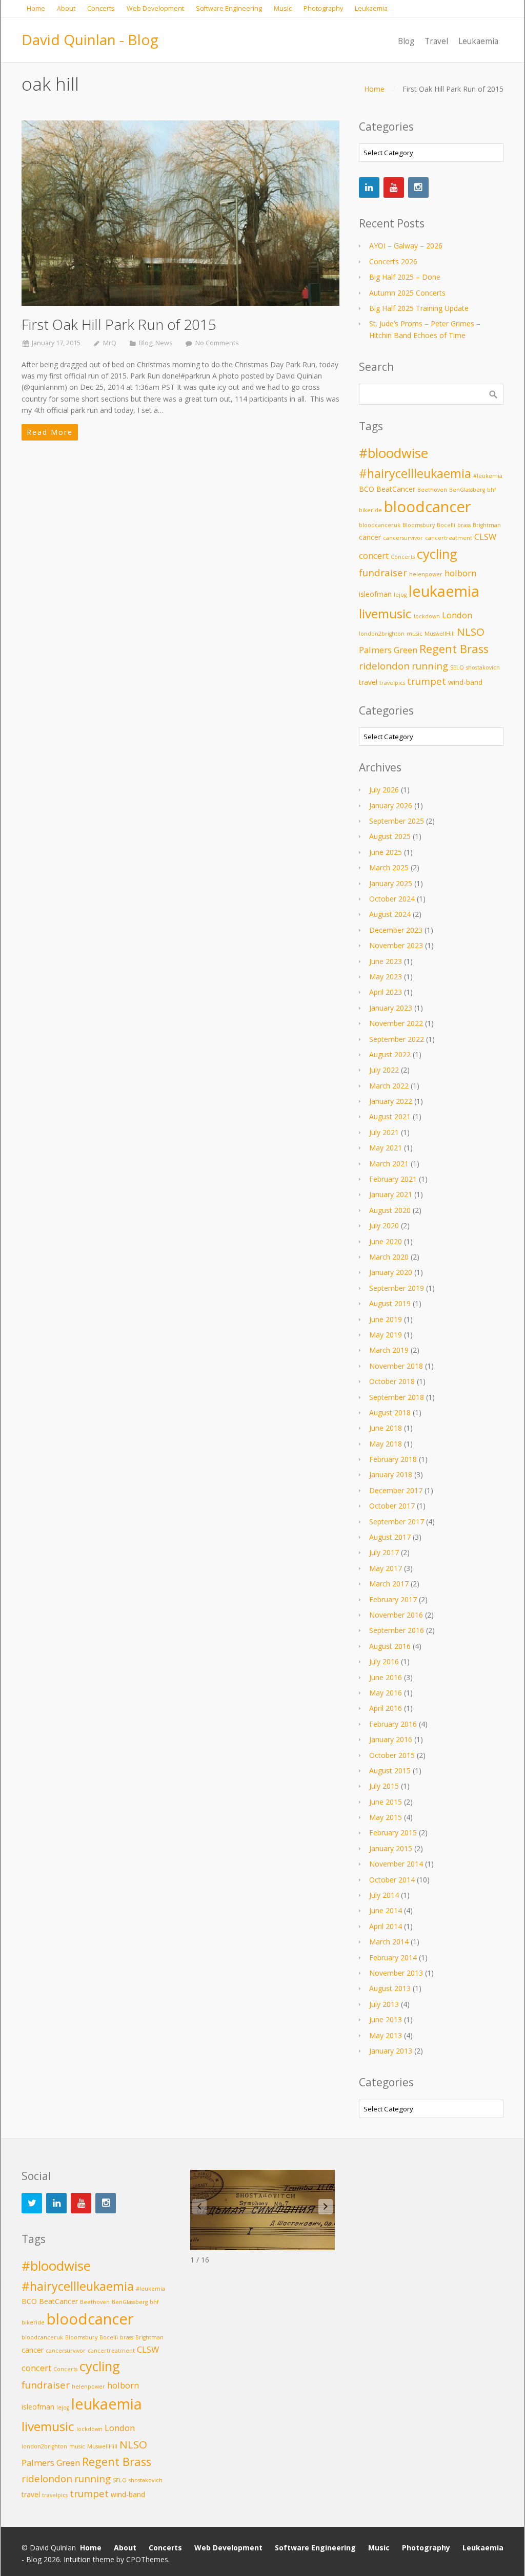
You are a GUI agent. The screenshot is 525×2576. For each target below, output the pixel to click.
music (415, 634)
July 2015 (384, 1786)
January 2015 (391, 1848)
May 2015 (386, 1817)
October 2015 (392, 1755)
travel (368, 682)
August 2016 (390, 1646)
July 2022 (384, 1070)
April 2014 (386, 1926)
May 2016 (386, 1693)
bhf (492, 490)
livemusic (385, 613)
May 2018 (386, 1444)
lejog (400, 595)
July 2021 (384, 1132)
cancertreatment (449, 538)
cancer (370, 537)
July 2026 (384, 790)
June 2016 (386, 1677)
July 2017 (384, 1552)
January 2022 (391, 1101)
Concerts (403, 557)
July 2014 (384, 1895)
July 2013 (384, 2004)
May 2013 (386, 2035)
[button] (326, 2207)
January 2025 (391, 883)
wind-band (465, 682)
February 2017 (393, 1599)
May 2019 (386, 1335)
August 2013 (390, 1988)
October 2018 (392, 1381)
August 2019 (390, 1303)
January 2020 (391, 1272)
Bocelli (446, 525)
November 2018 (396, 1366)
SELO (457, 667)
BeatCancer (396, 489)
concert (374, 556)
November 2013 (396, 1973)
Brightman (487, 525)
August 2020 (390, 1210)
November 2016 (396, 1615)
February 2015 (393, 1832)
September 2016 (397, 1630)
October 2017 (392, 1506)
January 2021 (391, 1194)
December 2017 (396, 1490)
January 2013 (391, 2051)
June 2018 (386, 1428)
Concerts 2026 (393, 261)
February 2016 (393, 1724)
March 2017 (389, 1584)
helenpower (426, 574)
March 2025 (389, 867)
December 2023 (396, 930)
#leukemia (488, 476)
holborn (460, 573)
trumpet (427, 681)
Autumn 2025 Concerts (407, 293)
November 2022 (396, 1023)
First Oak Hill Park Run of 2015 (119, 324)
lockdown (427, 616)
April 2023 (386, 992)
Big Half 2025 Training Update (419, 308)
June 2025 (386, 852)
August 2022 (390, 1054)
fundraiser (383, 572)
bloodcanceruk (380, 525)
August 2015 (390, 1771)
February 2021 (393, 1179)
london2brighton (382, 634)
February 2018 (393, 1459)
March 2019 (389, 1350)
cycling (437, 554)
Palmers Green (388, 650)
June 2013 (386, 2019)
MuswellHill (440, 634)
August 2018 (390, 1412)
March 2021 (389, 1164)
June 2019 (386, 1319)
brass (464, 525)
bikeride (370, 510)
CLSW (485, 537)
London (457, 615)
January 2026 (391, 805)
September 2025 (397, 821)
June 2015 (386, 1802)
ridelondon (384, 666)
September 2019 (397, 1288)
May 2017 (386, 1568)
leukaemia (444, 591)
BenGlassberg (467, 490)
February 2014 (393, 1957)
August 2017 (390, 1537)
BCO (367, 489)
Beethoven (432, 490)
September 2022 (397, 1039)
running (430, 666)
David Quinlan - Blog (90, 39)
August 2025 (390, 836)
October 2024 (392, 899)
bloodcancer (428, 507)
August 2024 (390, 914)
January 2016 (391, 1739)
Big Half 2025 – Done (405, 277)
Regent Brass (454, 649)
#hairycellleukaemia (415, 473)
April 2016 (386, 1708)
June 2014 (386, 1910)
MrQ (110, 343)
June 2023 (386, 961)
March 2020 (389, 1257)
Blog (146, 343)
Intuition (77, 2559)
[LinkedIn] (369, 187)
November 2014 (396, 1864)
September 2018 (397, 1397)
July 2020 (384, 1226)
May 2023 (386, 977)
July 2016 (384, 1661)
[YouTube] (394, 187)
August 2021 (390, 1116)
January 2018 (391, 1474)
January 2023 (391, 1008)
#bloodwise (393, 453)
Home (374, 89)
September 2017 (397, 1522)
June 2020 (386, 1241)
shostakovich (483, 667)
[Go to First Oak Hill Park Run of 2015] (180, 213)
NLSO (471, 632)
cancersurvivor (403, 538)
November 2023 (396, 945)
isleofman (375, 594)
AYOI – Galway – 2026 (406, 246)
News (164, 343)
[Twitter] (32, 2203)
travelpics (392, 683)
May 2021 (386, 1148)
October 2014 (392, 1880)
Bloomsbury (419, 525)
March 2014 (389, 1942)
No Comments (217, 343)
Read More (50, 432)
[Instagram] (418, 187)
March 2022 (389, 1086)
